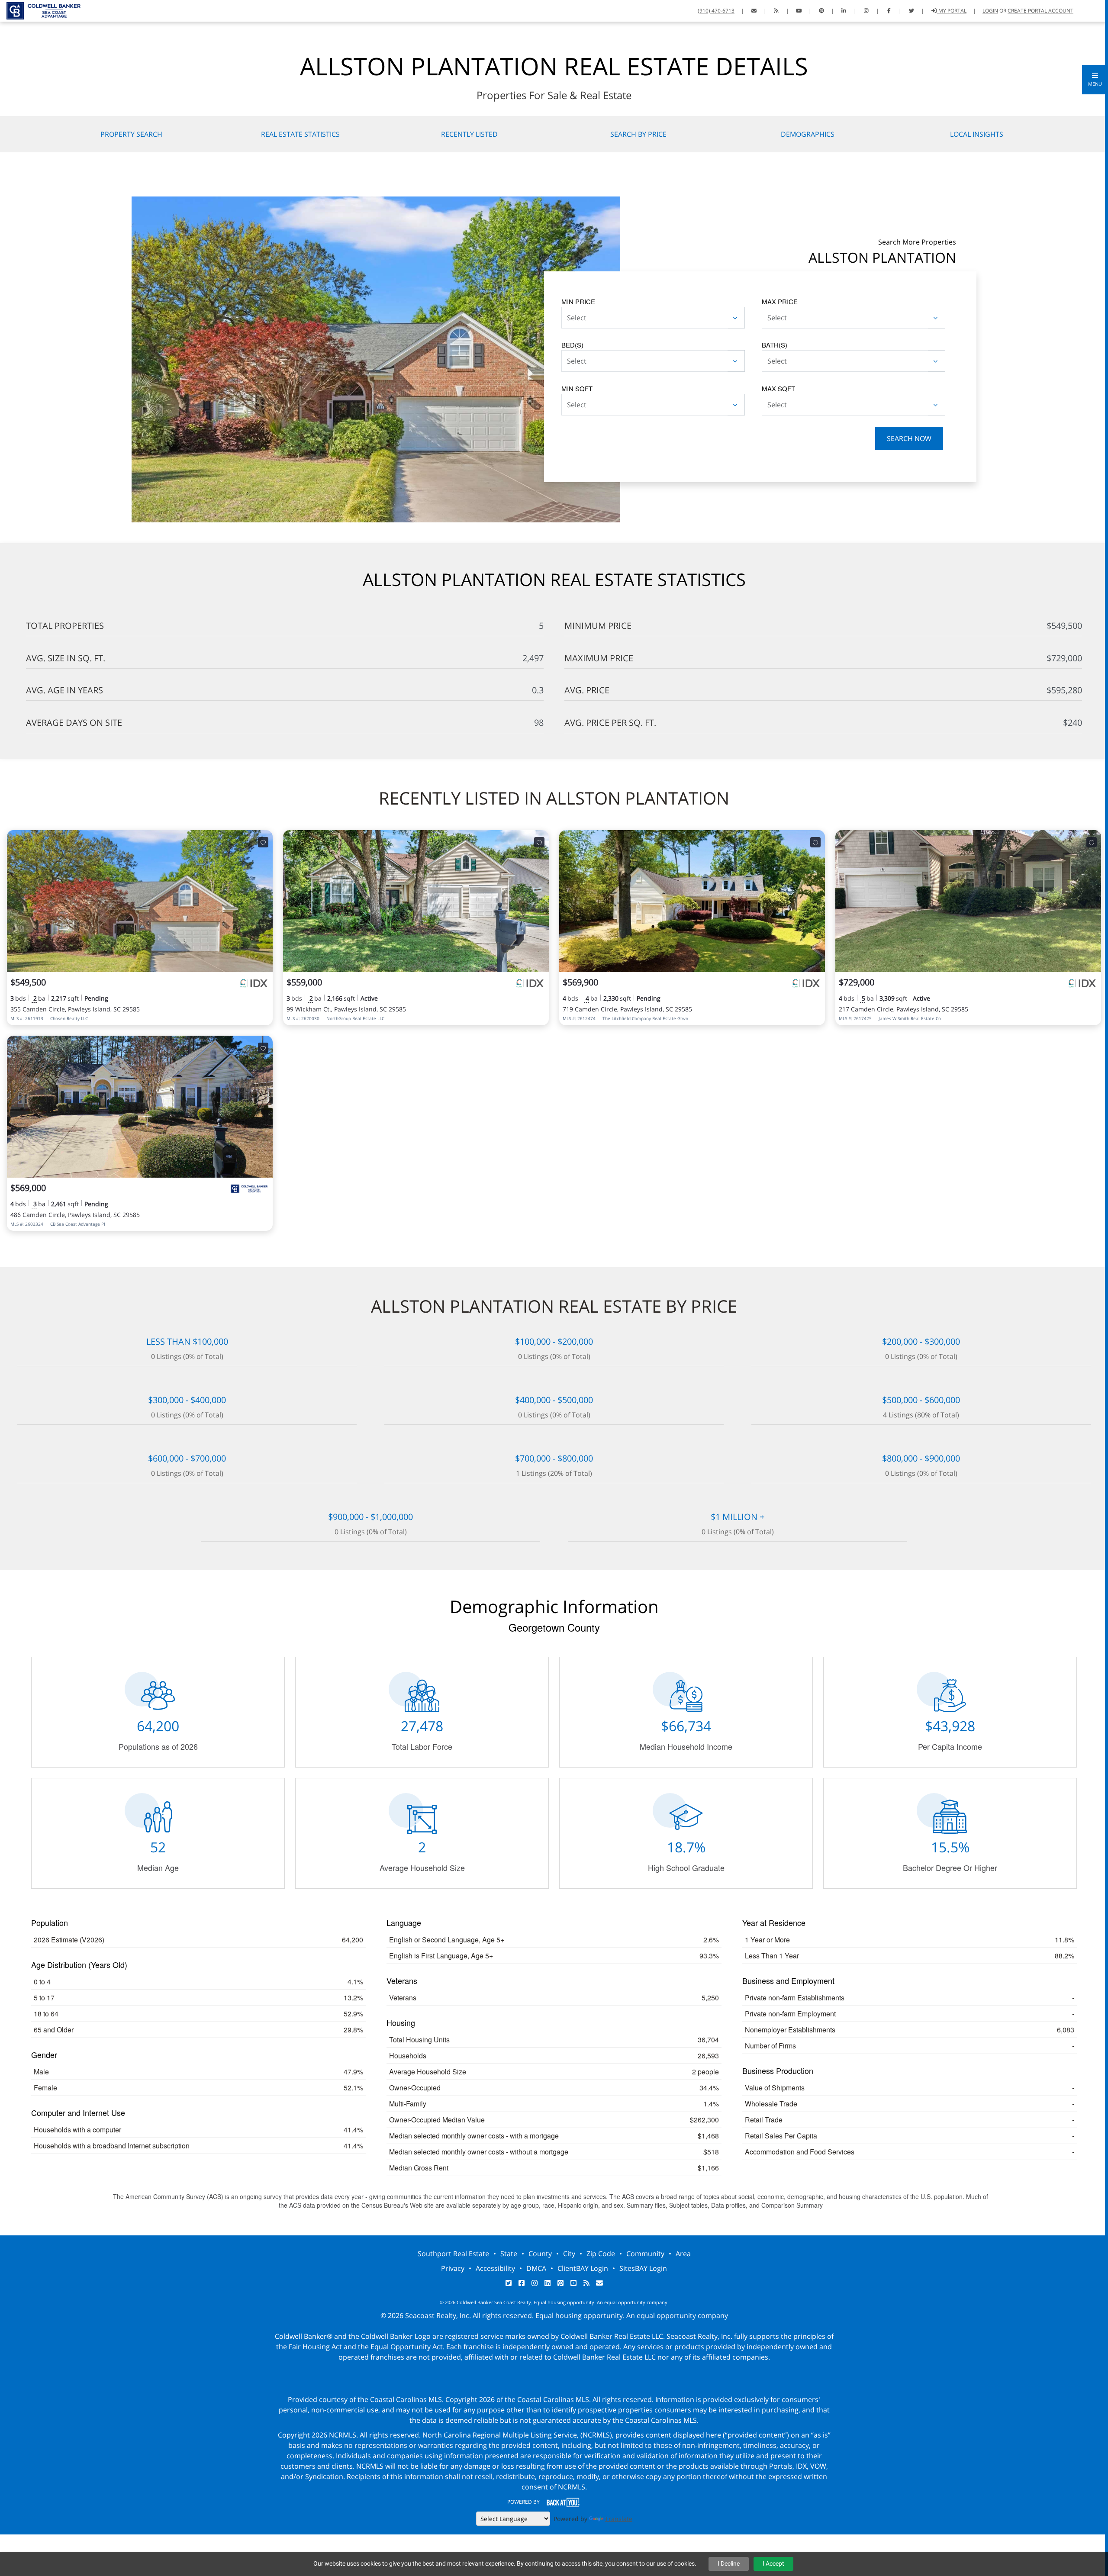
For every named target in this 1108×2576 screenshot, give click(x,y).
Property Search (131, 134)
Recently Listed (469, 134)
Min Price (578, 301)
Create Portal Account (1040, 11)
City (569, 2254)
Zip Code (601, 2254)
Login (990, 11)
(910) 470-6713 (716, 11)
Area (683, 2254)
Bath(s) (775, 345)
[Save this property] (263, 842)
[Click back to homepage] (40, 10)
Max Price (780, 301)
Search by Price (638, 134)
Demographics (808, 134)
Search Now (909, 438)
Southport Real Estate (453, 2254)
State (509, 2254)
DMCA (536, 2268)
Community (645, 2254)
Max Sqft (778, 388)
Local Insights (977, 134)
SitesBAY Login (643, 2268)
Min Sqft (577, 388)
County (540, 2254)
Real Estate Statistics (300, 134)
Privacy (453, 2268)
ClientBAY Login (583, 2268)
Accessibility (495, 2268)
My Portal (952, 11)
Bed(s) (572, 345)
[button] (1095, 80)
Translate (619, 2519)
